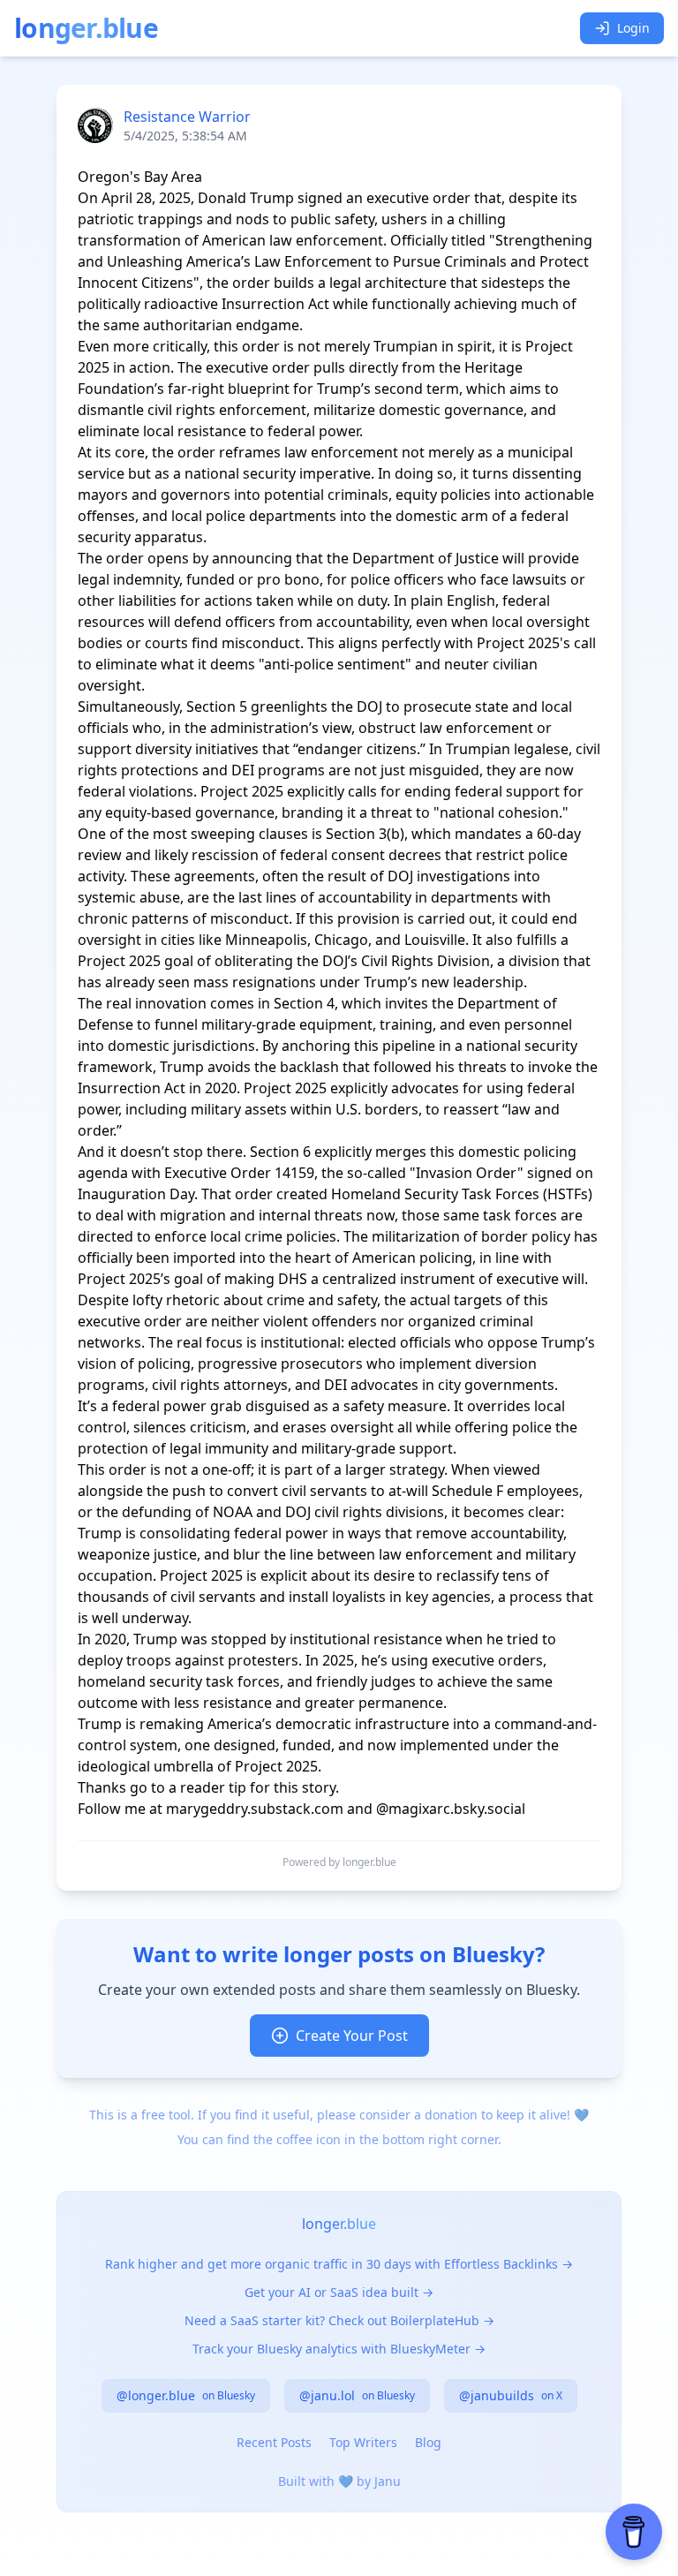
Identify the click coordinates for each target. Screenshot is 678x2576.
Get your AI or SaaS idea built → (339, 2292)
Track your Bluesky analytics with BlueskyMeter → (339, 2349)
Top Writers (363, 2442)
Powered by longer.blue (339, 1862)
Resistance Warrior (187, 117)
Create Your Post (352, 2036)
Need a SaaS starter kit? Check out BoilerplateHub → (339, 2320)
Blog (428, 2442)
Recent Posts (274, 2442)
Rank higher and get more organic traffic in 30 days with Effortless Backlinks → (339, 2264)
